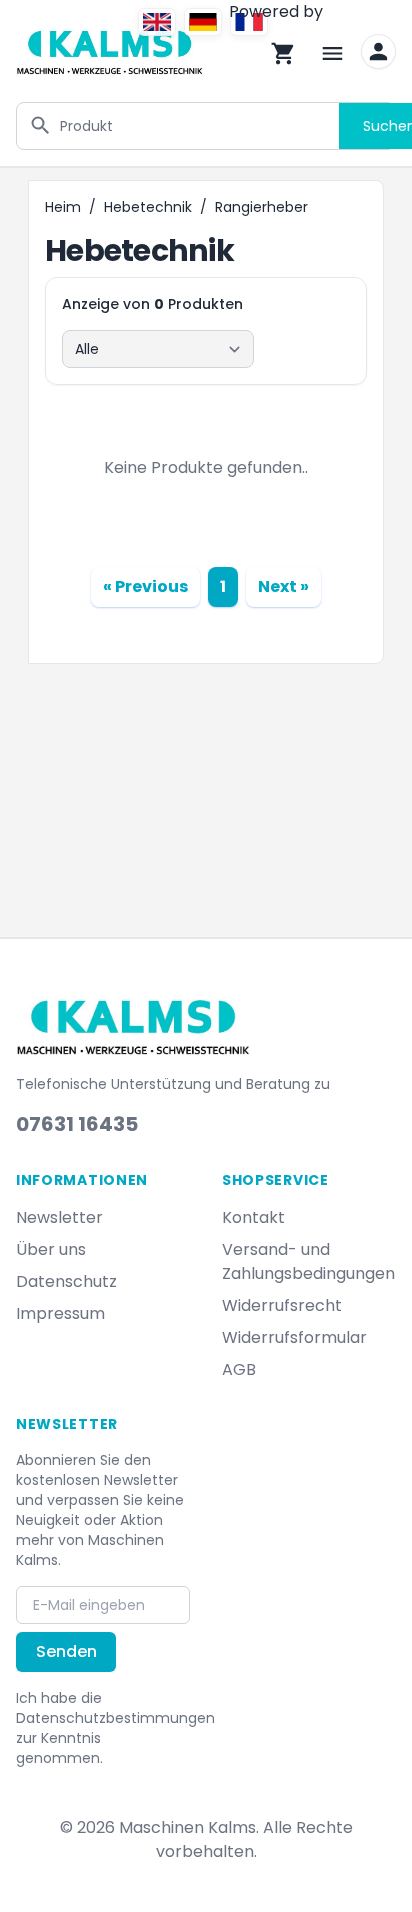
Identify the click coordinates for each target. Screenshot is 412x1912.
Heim (63, 207)
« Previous (145, 586)
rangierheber (261, 207)
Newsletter (59, 1217)
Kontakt (253, 1217)
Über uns (51, 1249)
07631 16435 (77, 1124)
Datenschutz (66, 1281)
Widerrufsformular (294, 1337)
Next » (283, 586)
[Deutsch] (203, 22)
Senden (66, 1651)
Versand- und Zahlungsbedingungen (308, 1261)
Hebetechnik (148, 207)
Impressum (60, 1313)
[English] (157, 22)
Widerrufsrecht (282, 1305)
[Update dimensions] (378, 51)
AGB (239, 1369)
